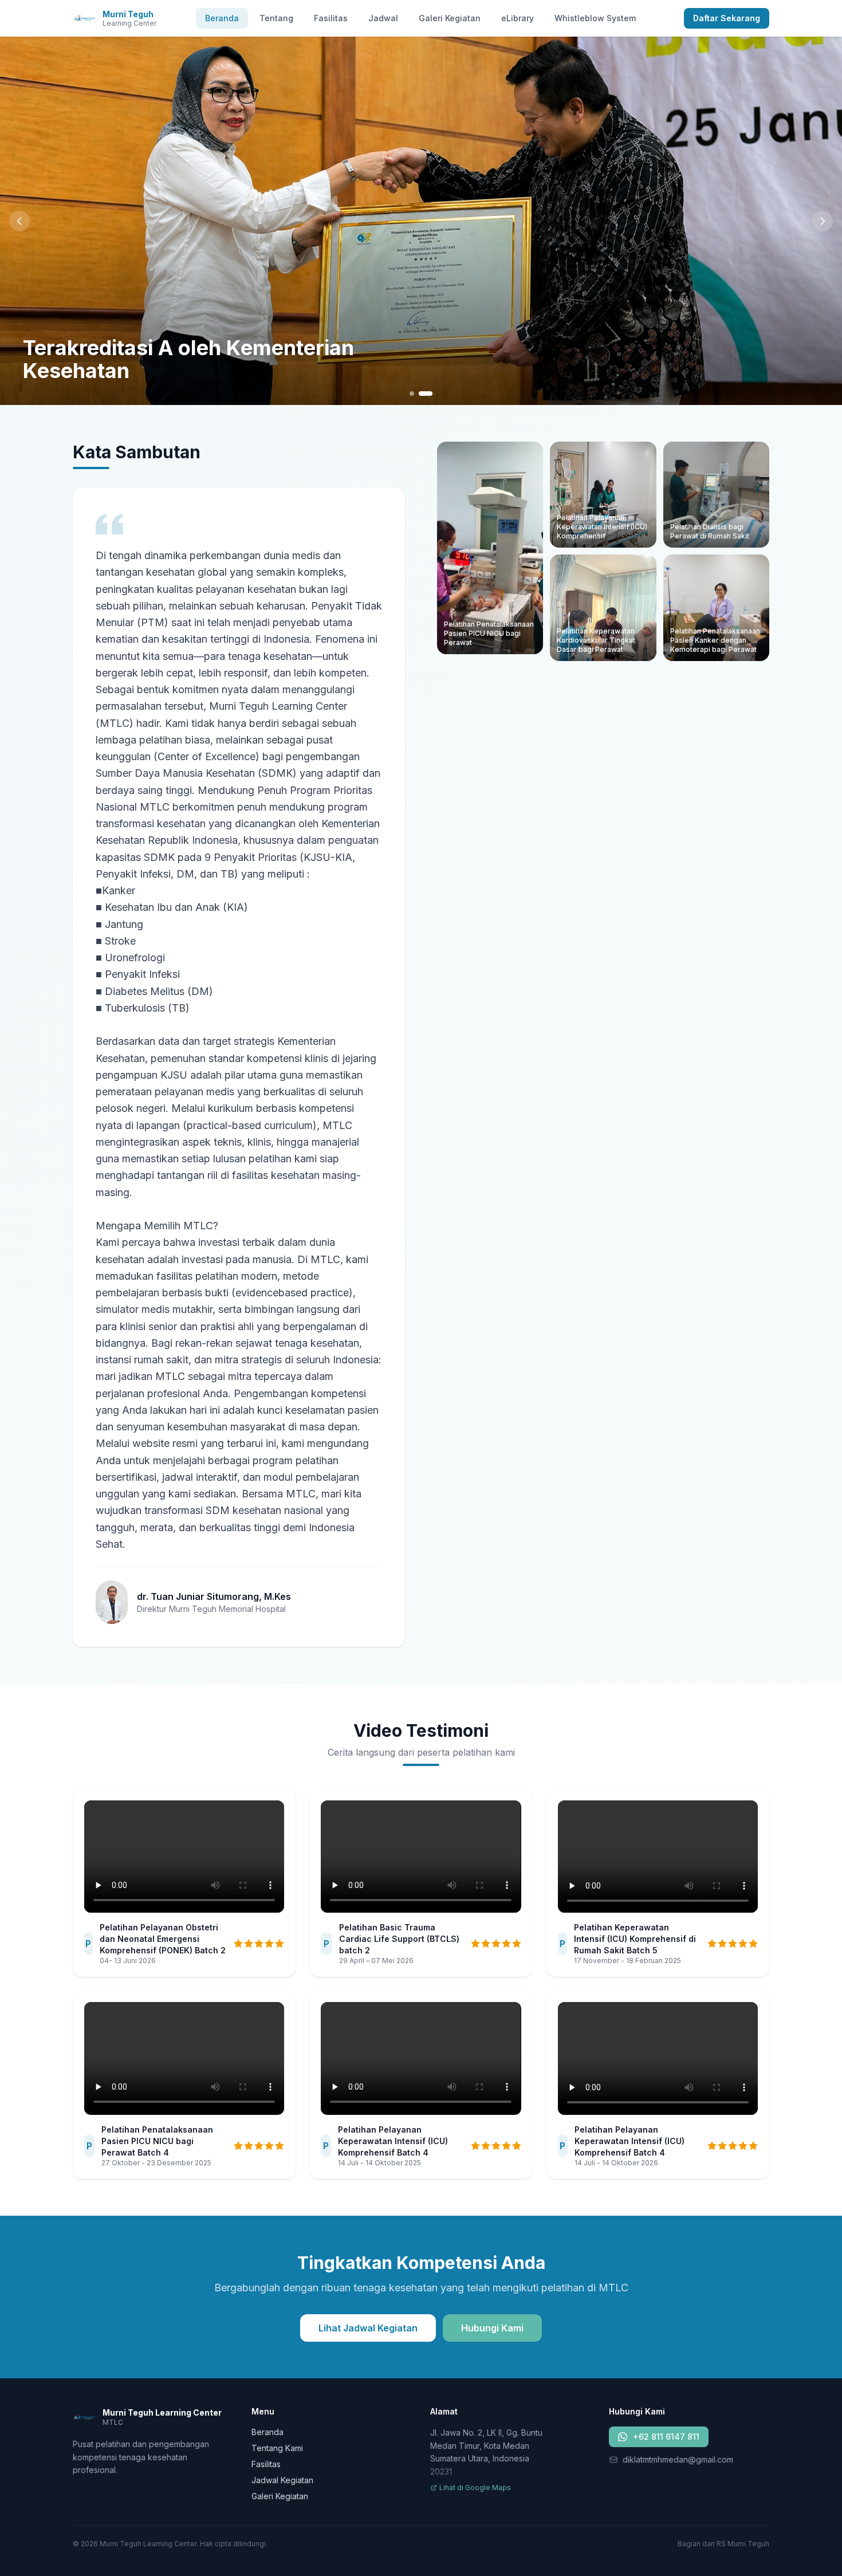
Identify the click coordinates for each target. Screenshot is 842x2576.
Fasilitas (331, 18)
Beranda (222, 18)
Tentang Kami (277, 2448)
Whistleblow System (595, 18)
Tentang (276, 18)
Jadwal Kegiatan (282, 2480)
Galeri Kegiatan (450, 18)
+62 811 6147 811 (666, 2437)
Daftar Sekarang (727, 18)
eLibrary (518, 18)
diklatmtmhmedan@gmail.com (678, 2459)
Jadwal (383, 18)
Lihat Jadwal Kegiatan (368, 2328)
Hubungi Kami (492, 2328)
